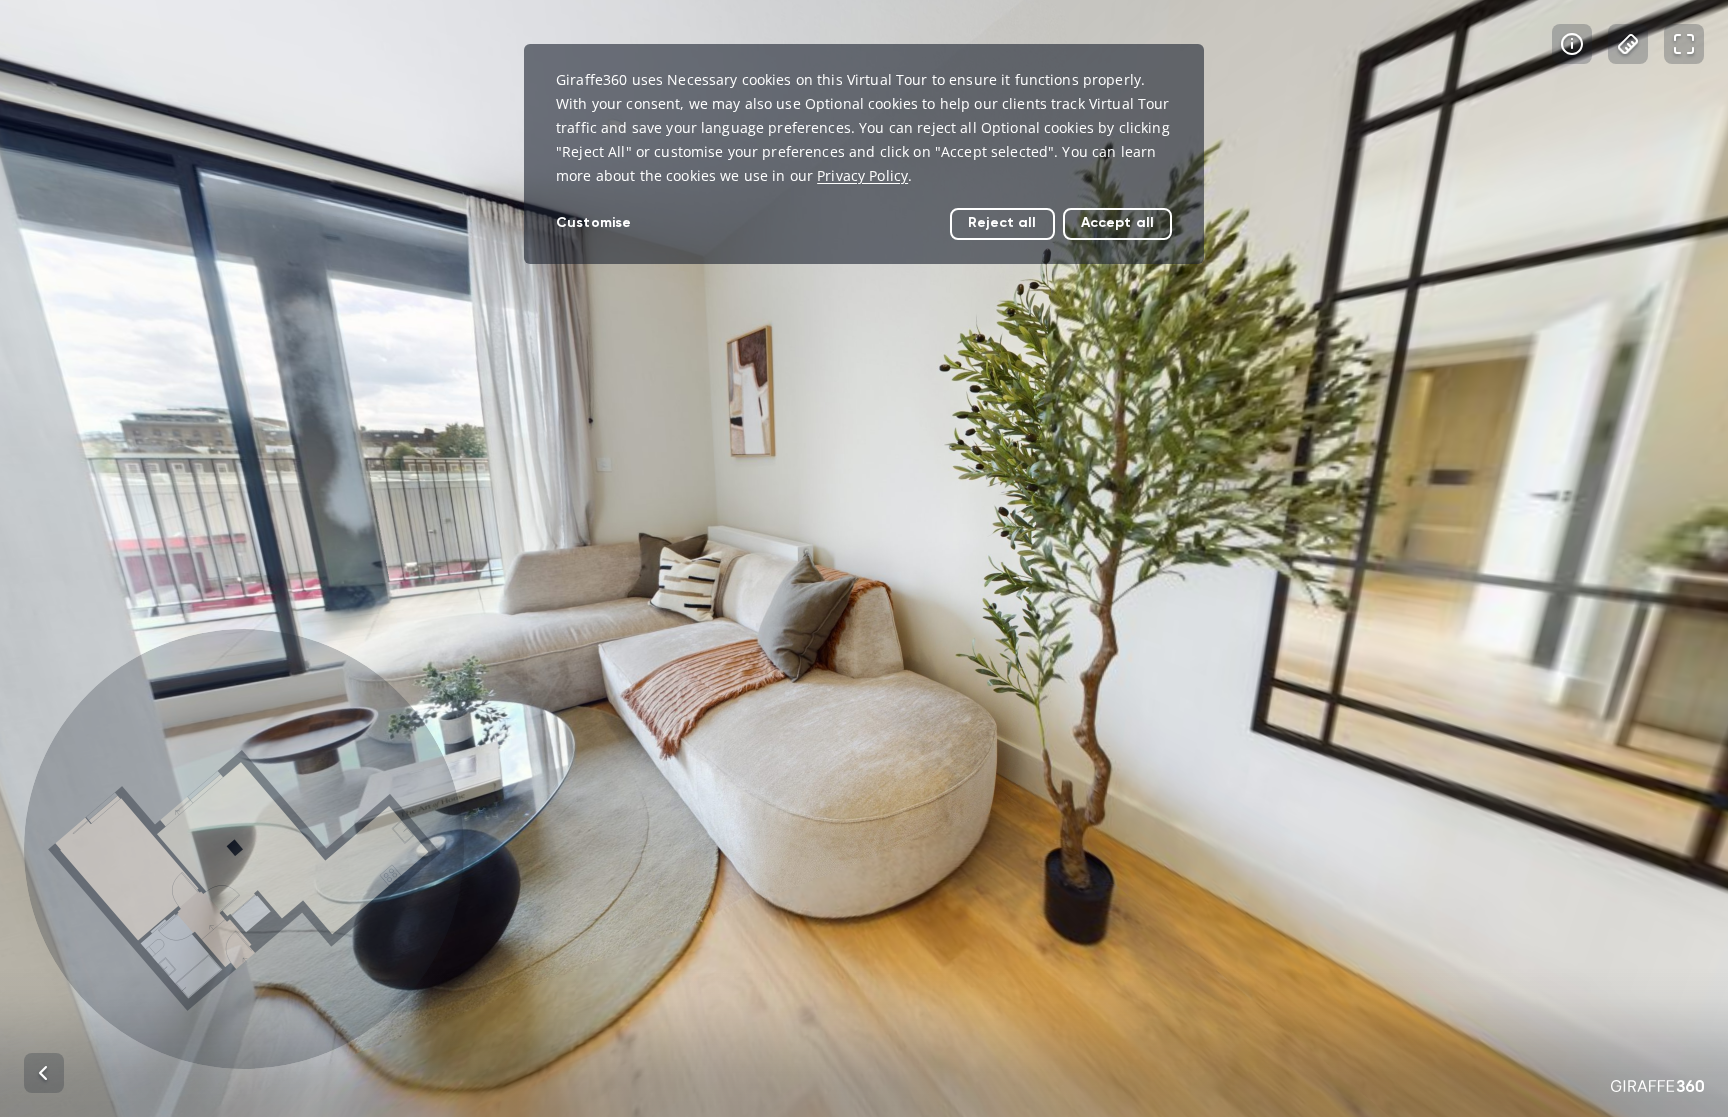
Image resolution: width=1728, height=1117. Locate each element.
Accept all (1117, 222)
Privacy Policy (862, 175)
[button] (244, 849)
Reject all (1002, 222)
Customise (593, 222)
